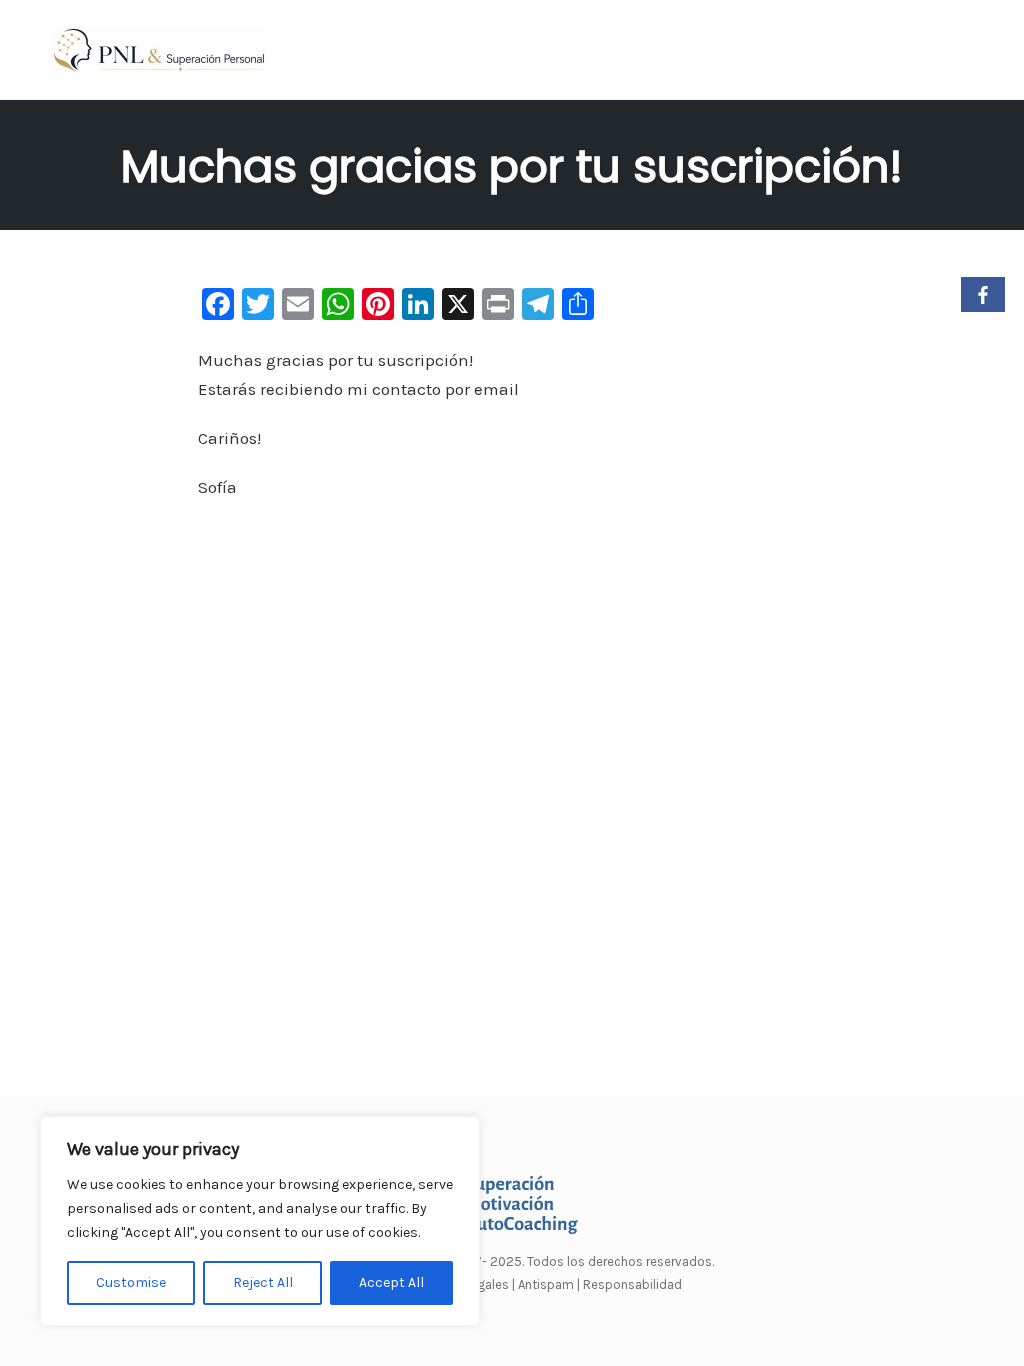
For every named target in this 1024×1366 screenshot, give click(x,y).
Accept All (391, 1282)
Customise (131, 1282)
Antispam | (549, 1284)
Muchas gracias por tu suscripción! (512, 166)
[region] (260, 1221)
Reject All (263, 1282)
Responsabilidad (632, 1284)
